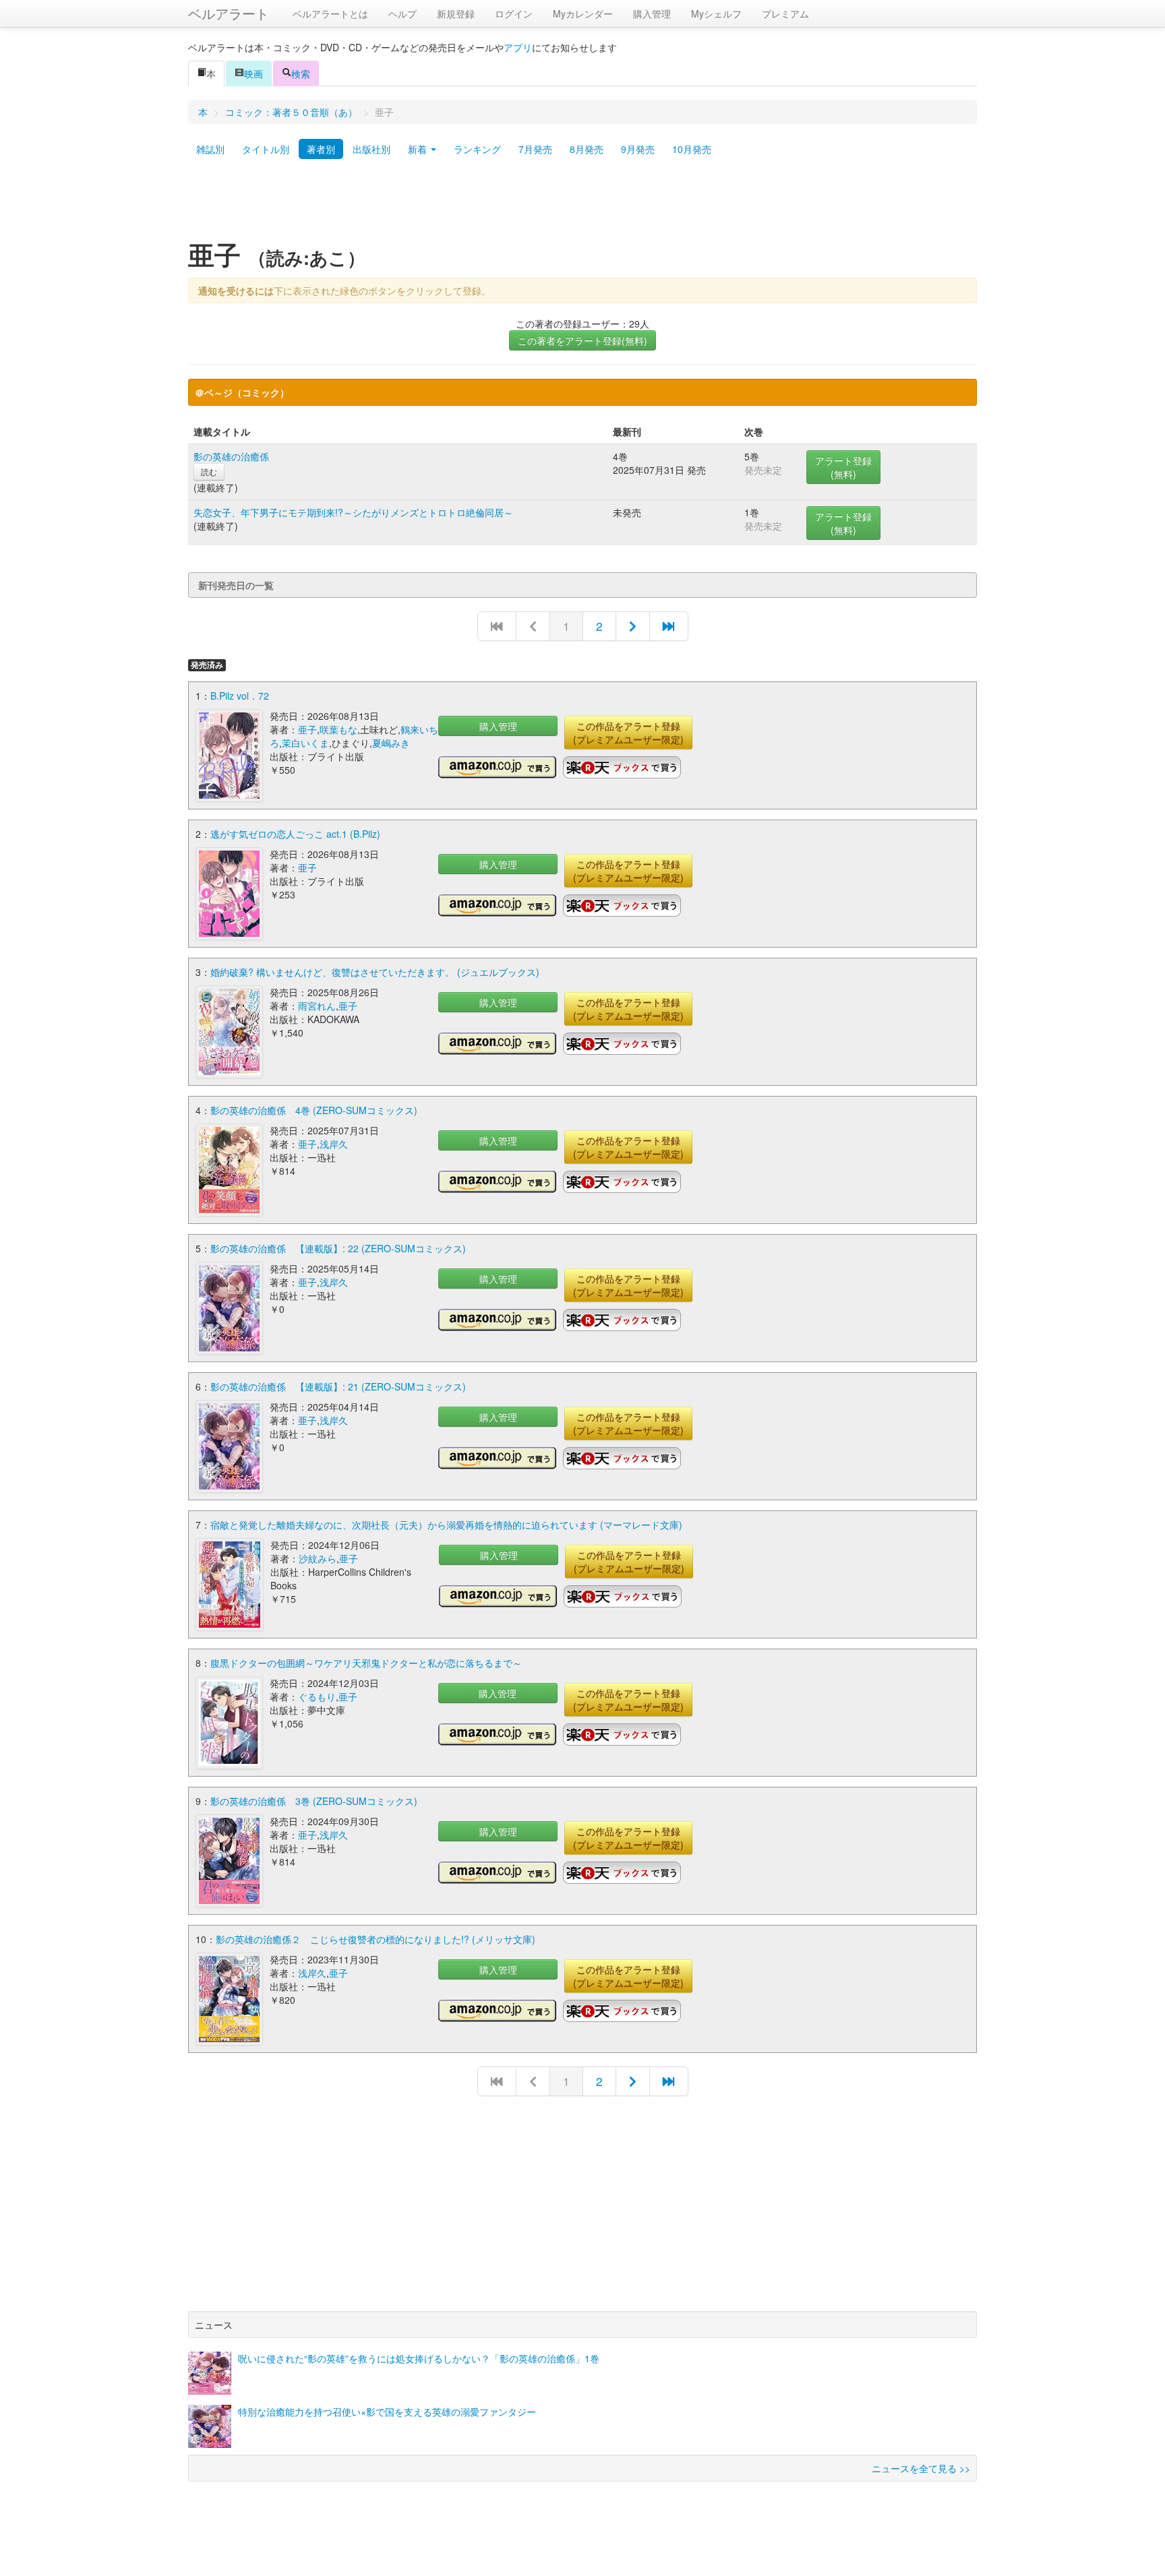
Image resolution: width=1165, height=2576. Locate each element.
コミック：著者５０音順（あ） (291, 112)
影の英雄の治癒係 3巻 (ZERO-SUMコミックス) (314, 1801)
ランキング (477, 149)
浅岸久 (334, 1144)
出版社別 (371, 149)
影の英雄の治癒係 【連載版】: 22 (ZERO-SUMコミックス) (338, 1248)
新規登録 (456, 13)
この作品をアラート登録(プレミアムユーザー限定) (628, 733)
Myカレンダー (583, 13)
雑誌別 (210, 149)
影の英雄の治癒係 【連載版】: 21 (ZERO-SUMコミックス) (338, 1386)
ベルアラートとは (330, 13)
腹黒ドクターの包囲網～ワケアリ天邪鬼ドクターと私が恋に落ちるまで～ (366, 1663)
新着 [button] (419, 149)
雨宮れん (317, 1006)
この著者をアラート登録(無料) (582, 340)
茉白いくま (305, 743)
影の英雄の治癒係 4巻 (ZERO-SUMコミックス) (314, 1110)
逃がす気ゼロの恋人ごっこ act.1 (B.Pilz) (295, 834)
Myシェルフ (716, 13)
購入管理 (652, 13)
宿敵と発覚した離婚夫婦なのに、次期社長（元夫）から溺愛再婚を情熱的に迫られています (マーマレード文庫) (446, 1525)
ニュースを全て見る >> (921, 2468)
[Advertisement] (582, 204)
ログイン (514, 13)
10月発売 (692, 149)
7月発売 (535, 149)
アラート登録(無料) (843, 467)
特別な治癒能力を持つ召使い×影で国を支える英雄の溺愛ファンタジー (387, 2412)
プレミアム (785, 13)
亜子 (307, 729)
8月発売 (587, 149)
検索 (301, 73)
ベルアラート (229, 13)
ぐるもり (317, 1696)
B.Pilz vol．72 (240, 696)
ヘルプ (402, 13)
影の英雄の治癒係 (231, 456)
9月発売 (638, 149)
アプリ (518, 47)
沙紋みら (318, 1558)
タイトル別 (266, 149)
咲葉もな (338, 729)
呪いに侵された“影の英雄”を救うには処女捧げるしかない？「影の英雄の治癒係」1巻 (419, 2358)
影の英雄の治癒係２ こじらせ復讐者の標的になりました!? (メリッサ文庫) (376, 1939)
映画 (253, 73)
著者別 (321, 149)
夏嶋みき (391, 743)
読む (209, 471)
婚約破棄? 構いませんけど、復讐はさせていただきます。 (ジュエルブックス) (375, 972)
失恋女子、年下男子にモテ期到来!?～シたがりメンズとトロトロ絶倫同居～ (353, 512)
